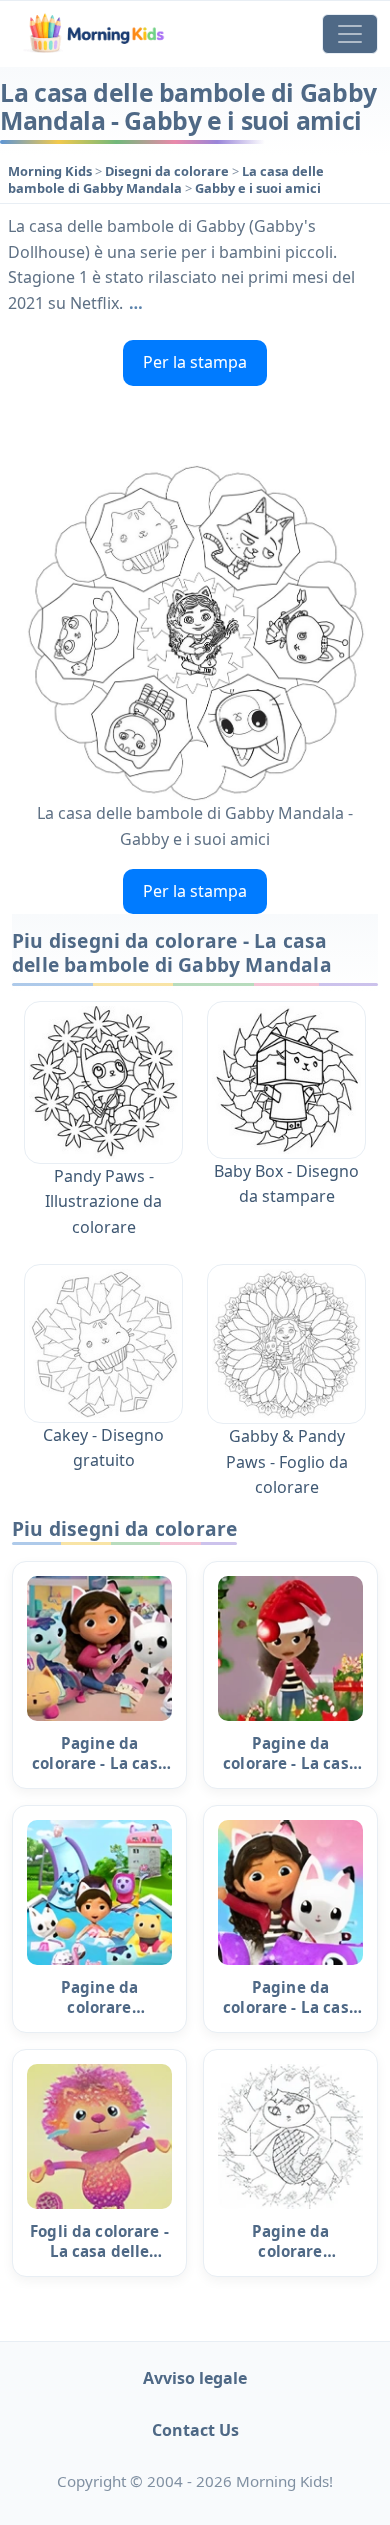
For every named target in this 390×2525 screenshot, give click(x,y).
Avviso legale (195, 2378)
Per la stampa (195, 362)
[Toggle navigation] (350, 34)
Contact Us (195, 2430)
